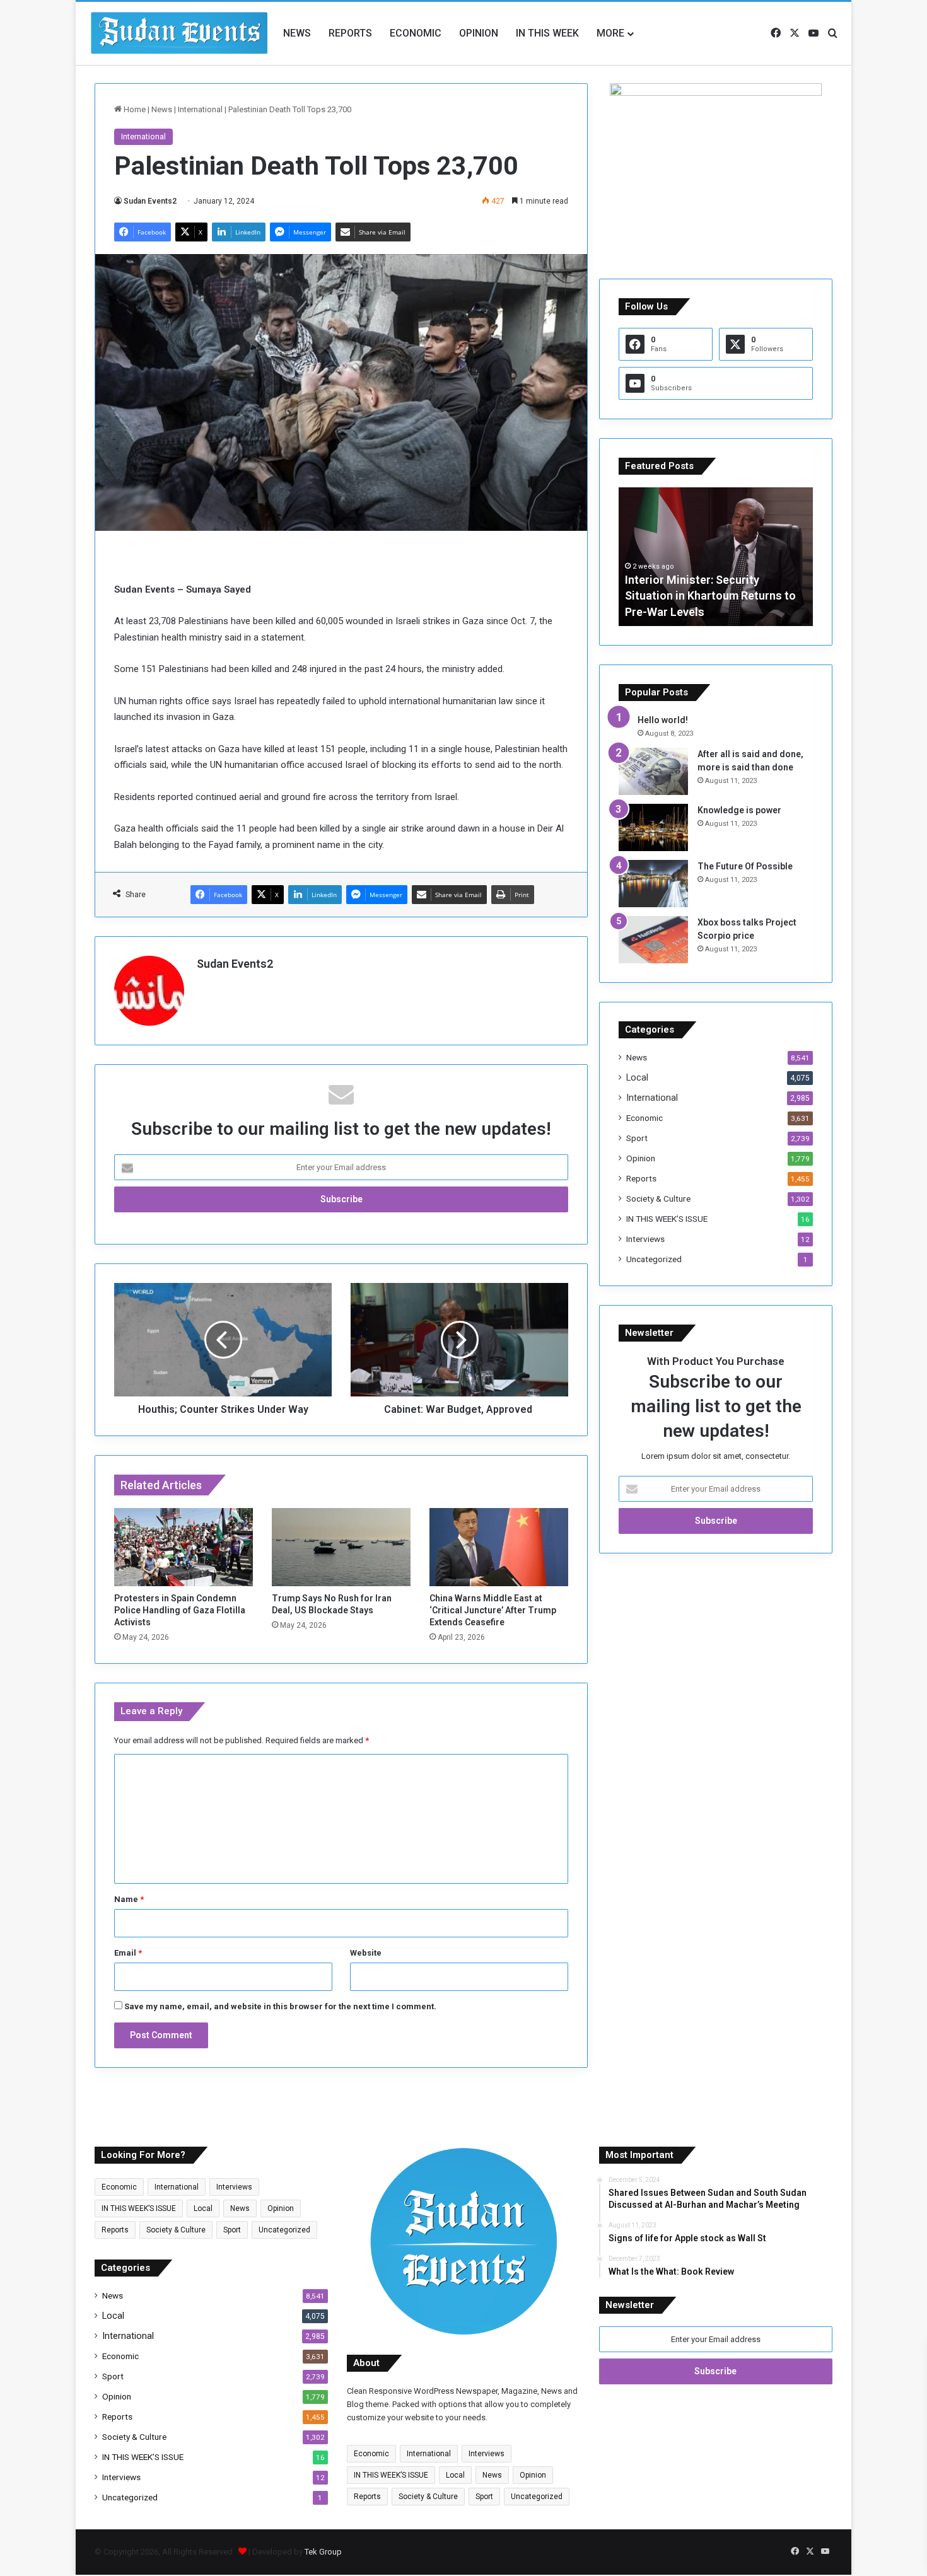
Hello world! (663, 720)
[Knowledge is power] (653, 827)
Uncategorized (654, 1259)
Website (366, 1953)
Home (134, 109)
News (297, 33)
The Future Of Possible (745, 866)
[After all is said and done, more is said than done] (653, 771)
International (200, 109)
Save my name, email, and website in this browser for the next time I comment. (280, 2006)
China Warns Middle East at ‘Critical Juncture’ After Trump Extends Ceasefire (493, 1610)
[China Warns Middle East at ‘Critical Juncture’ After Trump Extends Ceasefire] (499, 1547)
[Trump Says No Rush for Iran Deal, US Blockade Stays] (341, 1547)
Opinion (479, 33)
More (610, 33)
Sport (637, 1138)
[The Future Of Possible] (653, 884)
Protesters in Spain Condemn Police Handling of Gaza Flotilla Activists (180, 1610)
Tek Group (323, 2552)
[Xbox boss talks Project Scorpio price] (653, 940)
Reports (350, 33)
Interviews (645, 1239)
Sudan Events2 (150, 201)
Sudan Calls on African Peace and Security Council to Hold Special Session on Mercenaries (750, 595)
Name (129, 1899)
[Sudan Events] (180, 33)
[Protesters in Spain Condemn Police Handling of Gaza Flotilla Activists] (184, 1547)
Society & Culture (658, 1198)
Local (637, 1077)
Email (128, 1953)
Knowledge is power (739, 810)
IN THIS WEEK (547, 33)
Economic (416, 33)
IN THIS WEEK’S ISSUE (667, 1219)
